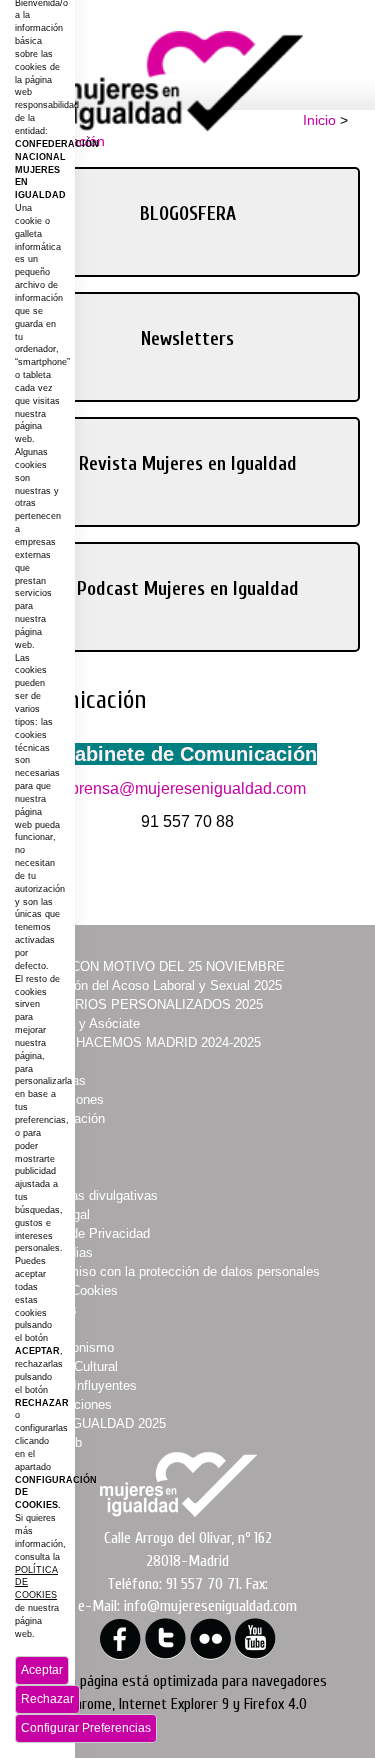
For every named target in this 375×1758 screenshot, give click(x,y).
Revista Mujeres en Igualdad (188, 464)
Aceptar (42, 1670)
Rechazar (47, 1699)
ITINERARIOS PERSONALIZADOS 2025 (143, 1004)
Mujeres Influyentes (80, 1385)
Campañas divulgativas (90, 1195)
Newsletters (187, 339)
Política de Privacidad (86, 1233)
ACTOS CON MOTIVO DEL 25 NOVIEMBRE (153, 966)
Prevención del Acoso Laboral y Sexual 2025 (152, 985)
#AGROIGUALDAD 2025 (94, 1423)
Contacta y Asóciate (81, 1023)
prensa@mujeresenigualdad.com (188, 788)
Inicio (319, 120)
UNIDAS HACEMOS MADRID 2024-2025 (142, 1042)
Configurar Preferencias (86, 1728)
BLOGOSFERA (188, 214)
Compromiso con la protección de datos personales (171, 1271)
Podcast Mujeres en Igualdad (188, 589)
